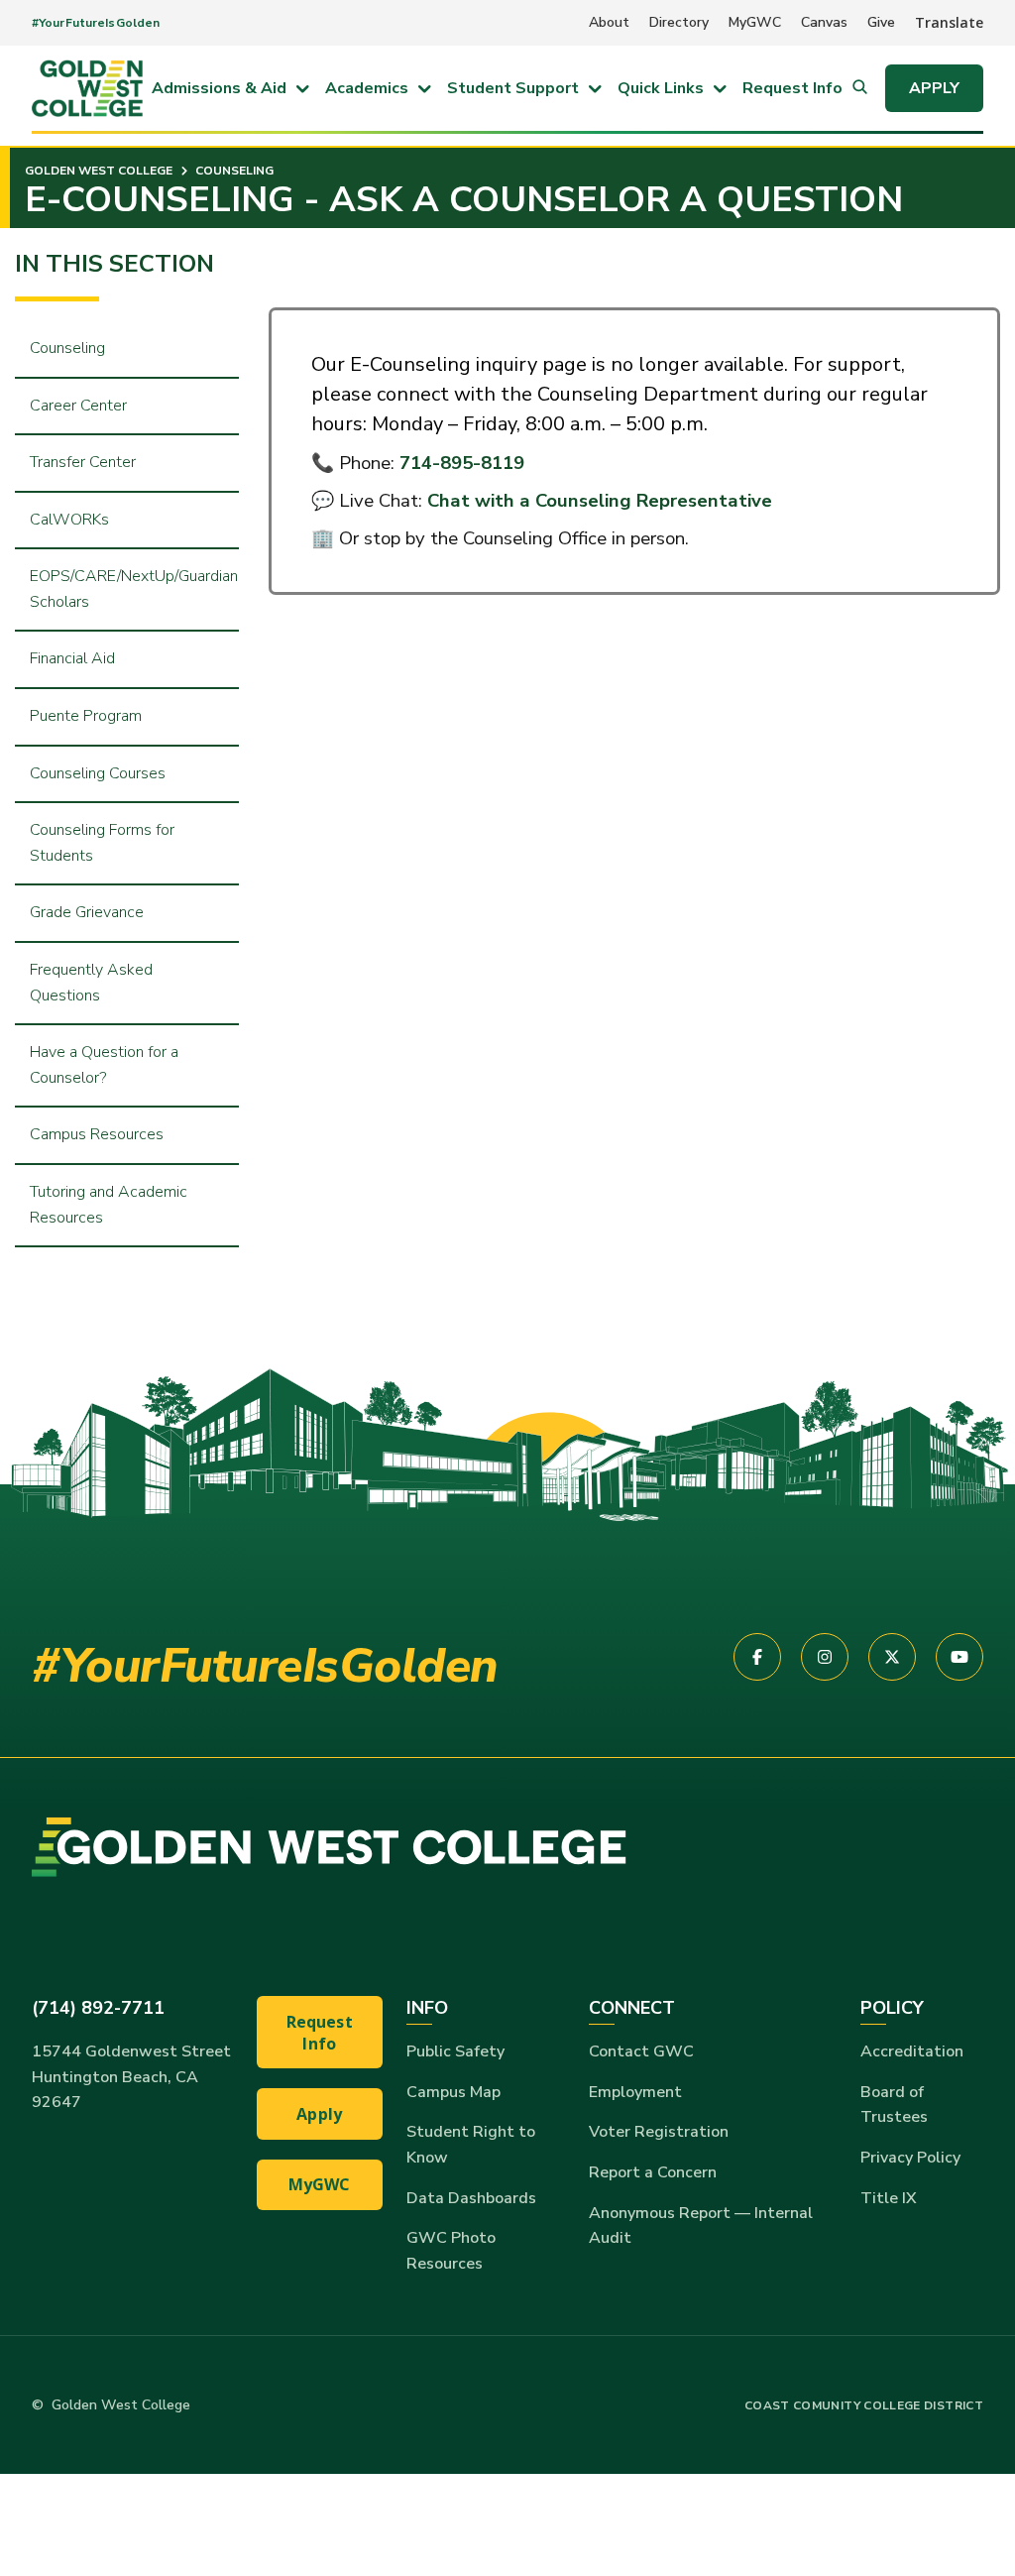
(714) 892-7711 (98, 2008)
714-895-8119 (462, 463)
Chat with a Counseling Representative (600, 501)
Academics (367, 88)
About (609, 22)
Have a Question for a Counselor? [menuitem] (104, 1065)
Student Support (513, 88)
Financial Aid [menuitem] (72, 658)
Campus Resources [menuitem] (97, 1134)
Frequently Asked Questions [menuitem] (91, 983)
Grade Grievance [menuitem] (87, 912)
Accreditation (912, 2051)
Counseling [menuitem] (67, 348)
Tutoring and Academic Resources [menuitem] (109, 1205)
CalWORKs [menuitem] (69, 520)
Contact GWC (641, 2051)
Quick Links (661, 88)
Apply (934, 88)
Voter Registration (659, 2132)
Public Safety (455, 2051)
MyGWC (755, 22)
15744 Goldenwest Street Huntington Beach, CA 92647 (131, 2077)
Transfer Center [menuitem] (83, 462)
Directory (679, 22)
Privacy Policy (910, 2158)
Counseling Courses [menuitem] (98, 773)
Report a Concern (653, 2172)
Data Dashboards (471, 2198)
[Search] (860, 88)
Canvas (824, 22)
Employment (635, 2092)
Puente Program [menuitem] (86, 716)
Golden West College (99, 171)
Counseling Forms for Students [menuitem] (102, 843)
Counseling (233, 171)
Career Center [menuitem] (78, 406)
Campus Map (453, 2092)
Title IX (889, 2198)
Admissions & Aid (219, 88)
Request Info (792, 88)
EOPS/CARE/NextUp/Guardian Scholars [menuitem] (134, 589)
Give (881, 22)
